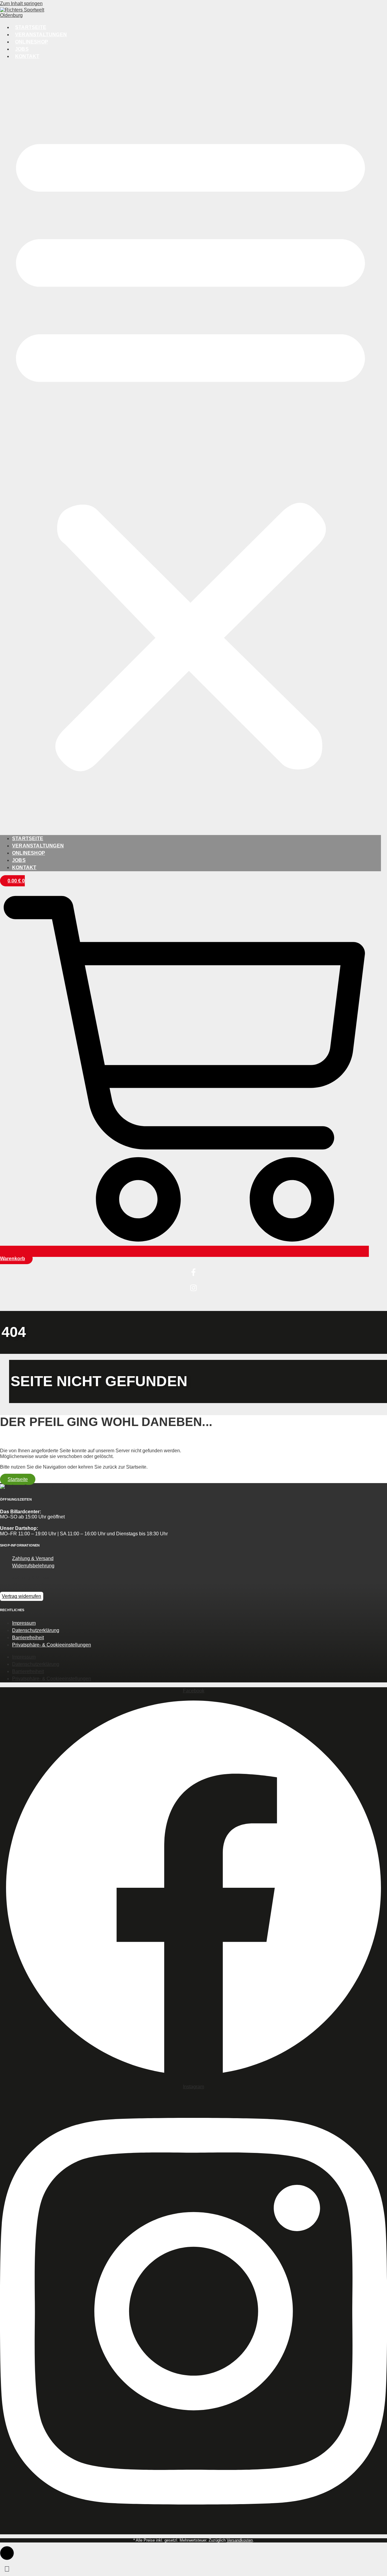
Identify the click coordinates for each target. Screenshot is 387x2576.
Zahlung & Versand (33, 1558)
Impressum (24, 1623)
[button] (190, 448)
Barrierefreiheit (28, 1638)
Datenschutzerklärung (36, 1630)
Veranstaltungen (41, 35)
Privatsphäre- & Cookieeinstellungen (52, 1645)
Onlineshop (32, 42)
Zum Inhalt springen (21, 3)
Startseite (31, 27)
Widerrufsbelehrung (33, 1566)
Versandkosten (240, 2540)
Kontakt (27, 56)
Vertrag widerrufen (21, 1596)
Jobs (22, 49)
